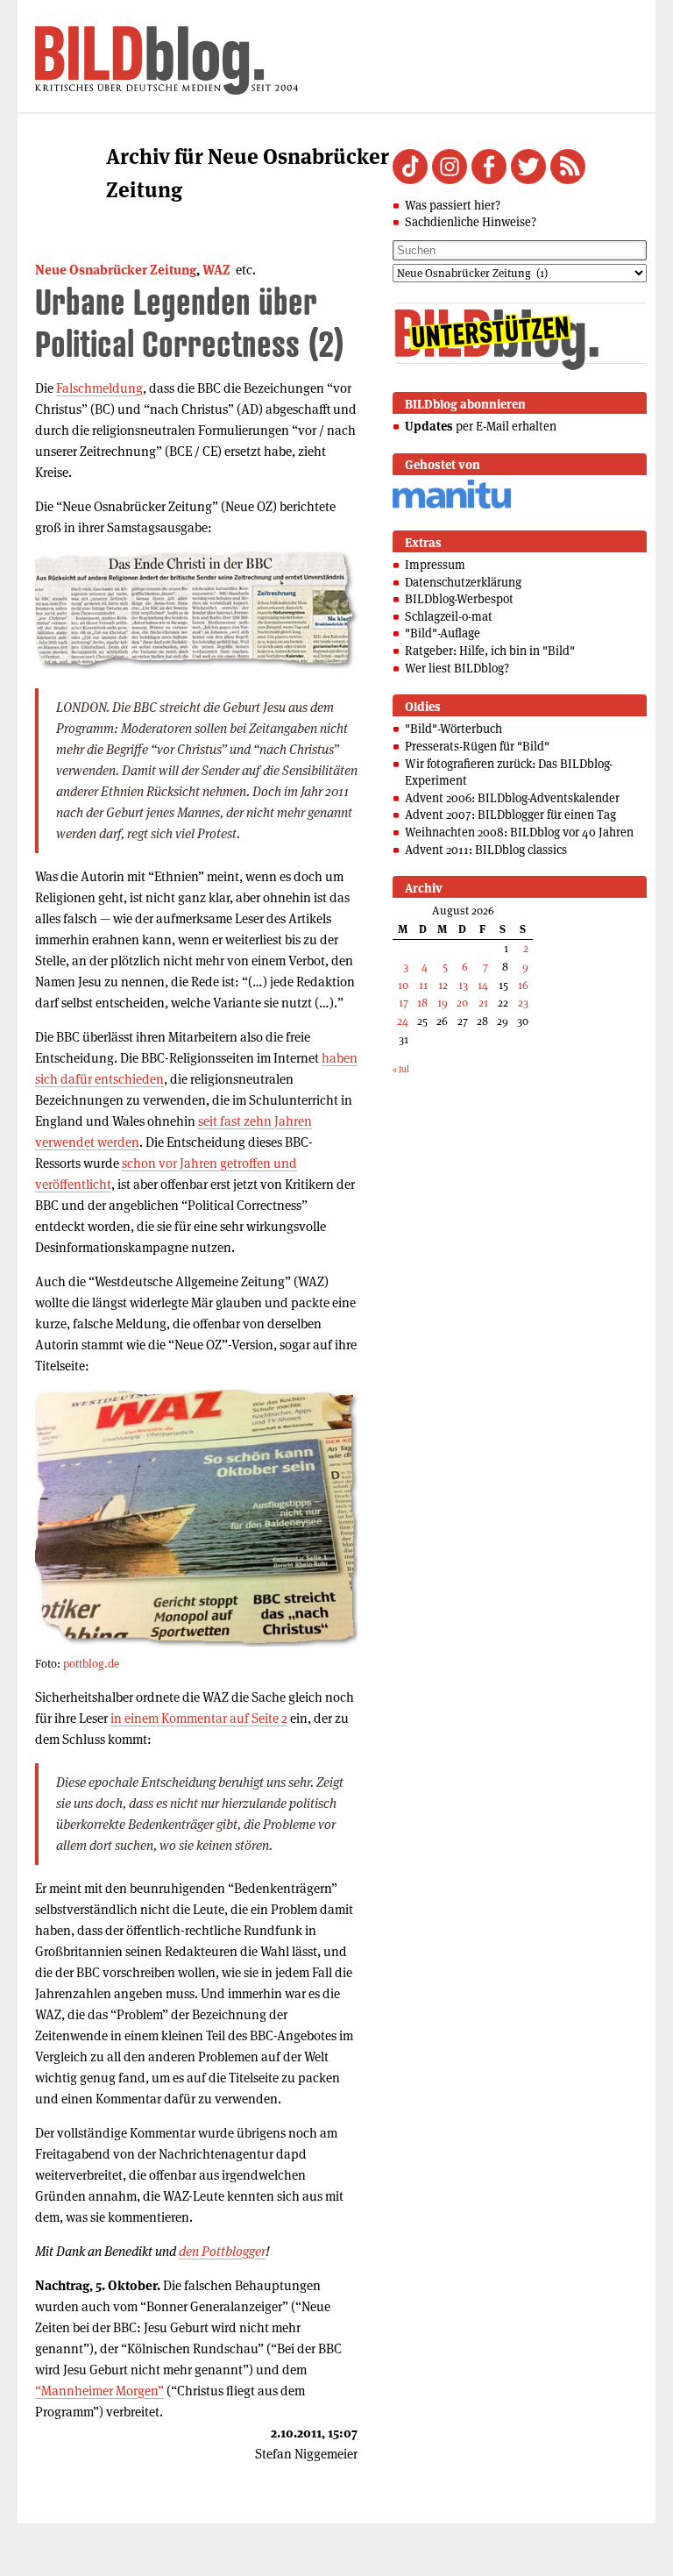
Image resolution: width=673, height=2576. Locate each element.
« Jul (401, 1069)
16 (523, 985)
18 (422, 1003)
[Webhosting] (452, 505)
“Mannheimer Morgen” (99, 2391)
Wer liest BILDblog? (457, 668)
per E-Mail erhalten (481, 426)
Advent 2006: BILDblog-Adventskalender (512, 798)
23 (523, 1003)
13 (463, 985)
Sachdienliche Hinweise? (471, 222)
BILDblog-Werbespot (459, 599)
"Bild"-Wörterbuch (453, 729)
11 (423, 985)
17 (404, 1003)
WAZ (216, 270)
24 (403, 1021)
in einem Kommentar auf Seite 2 (199, 1718)
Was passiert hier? (453, 205)
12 (443, 985)
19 (443, 1003)
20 (462, 1003)
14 (483, 985)
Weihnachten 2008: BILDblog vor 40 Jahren (519, 832)
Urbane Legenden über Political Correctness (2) (190, 322)
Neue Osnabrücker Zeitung (116, 270)
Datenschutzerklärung (463, 582)
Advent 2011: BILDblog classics (486, 850)
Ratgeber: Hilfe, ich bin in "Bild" (490, 651)
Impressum (435, 565)
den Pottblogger (222, 2251)
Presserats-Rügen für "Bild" (477, 746)
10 (403, 985)
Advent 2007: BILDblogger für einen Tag (510, 815)
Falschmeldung (99, 388)
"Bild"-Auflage (443, 633)
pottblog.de (91, 1664)
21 (483, 1003)
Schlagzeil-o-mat (449, 616)
